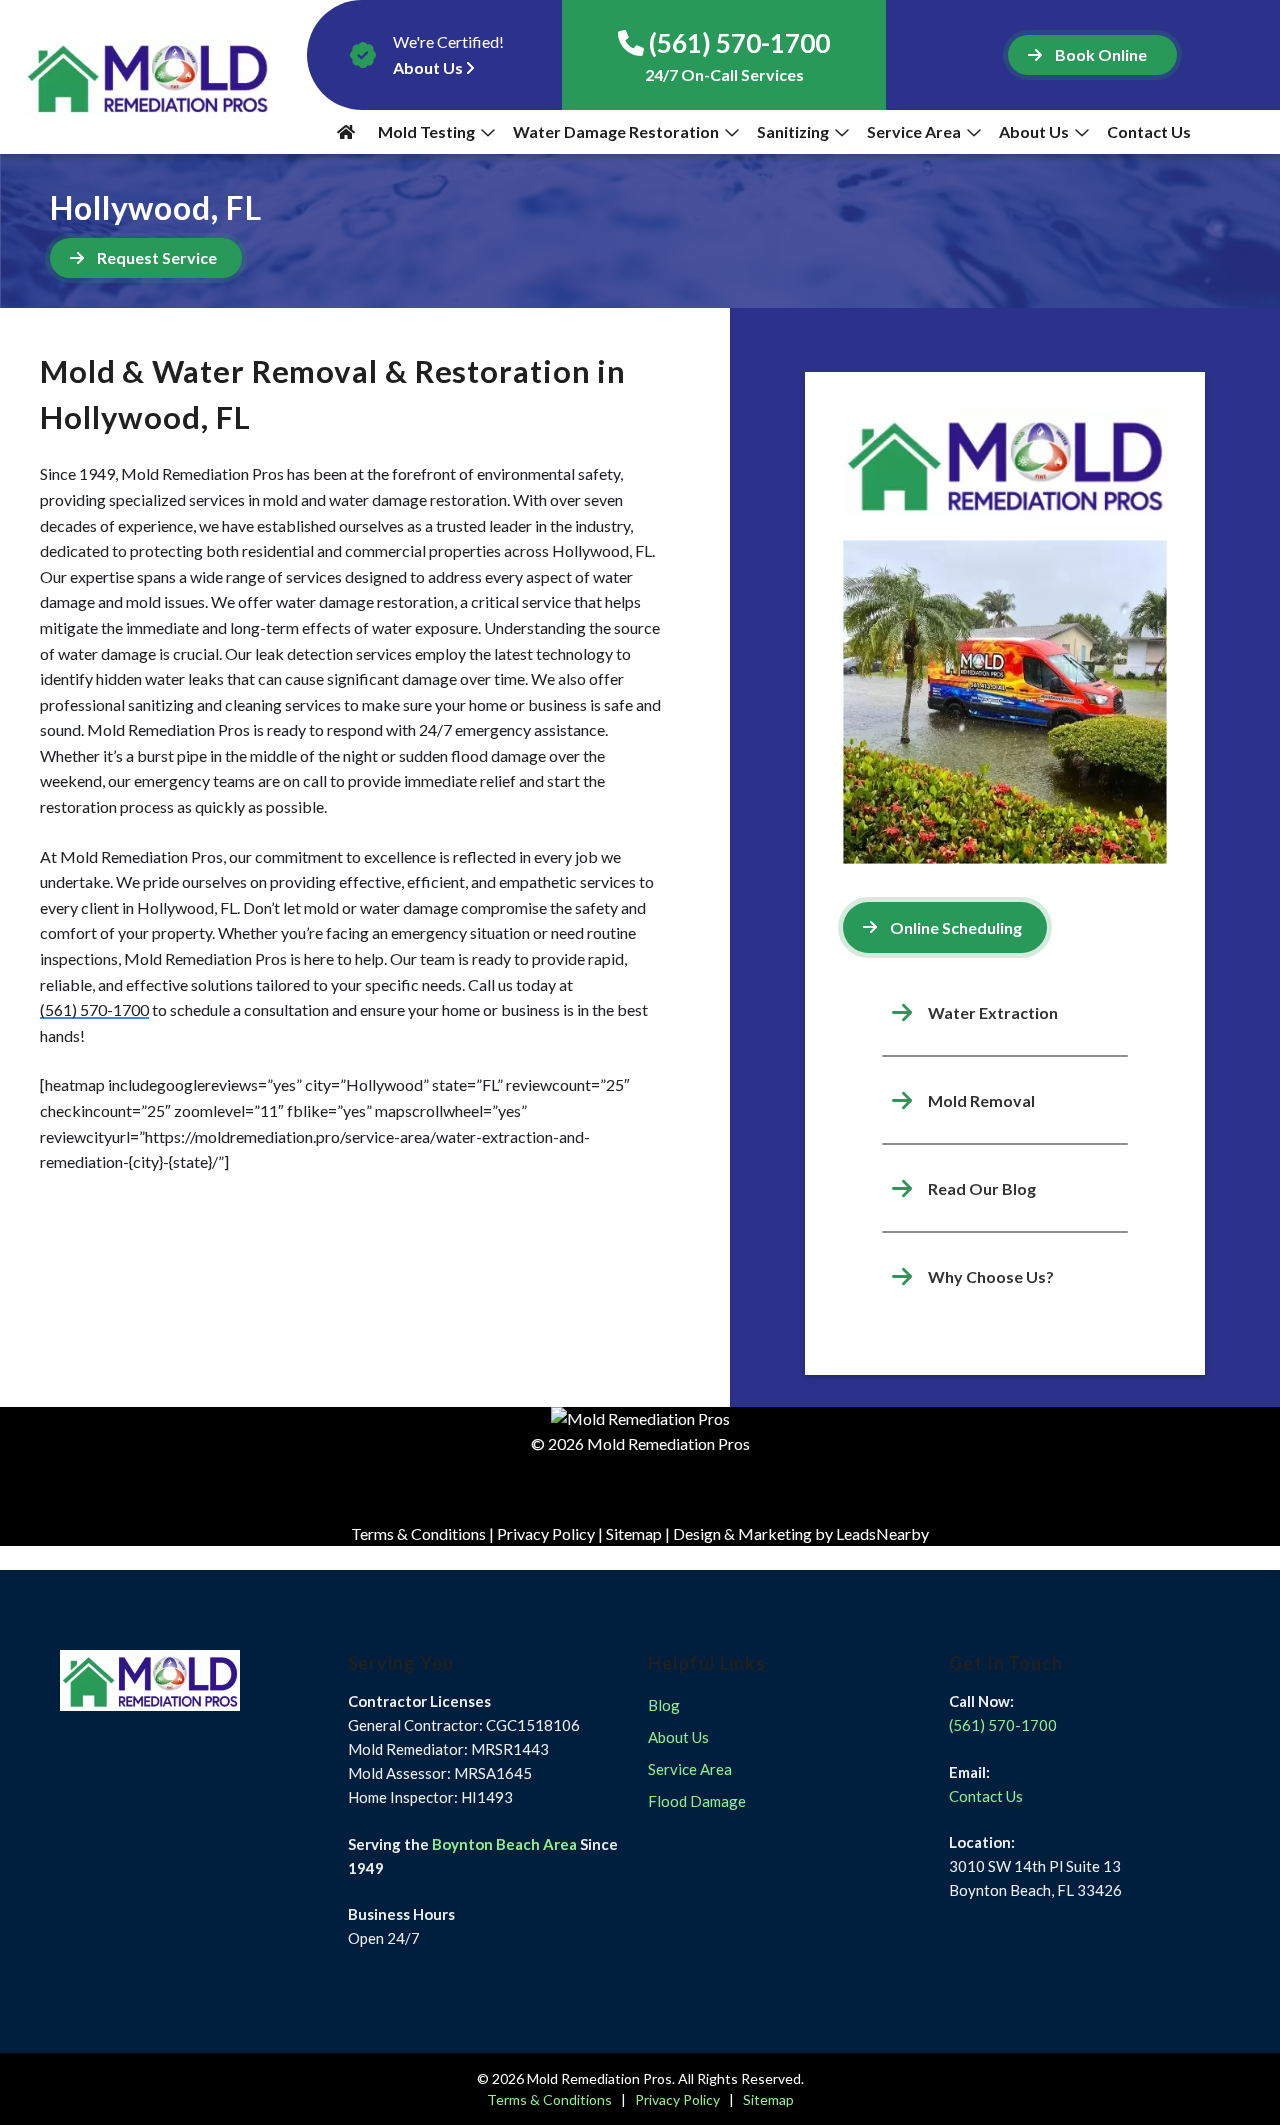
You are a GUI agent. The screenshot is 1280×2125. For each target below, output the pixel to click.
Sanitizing (793, 131)
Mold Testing (426, 131)
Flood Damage (697, 1801)
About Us (1034, 131)
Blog (664, 1705)
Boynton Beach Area (504, 1844)
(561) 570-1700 (94, 1009)
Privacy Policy (546, 1533)
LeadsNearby (882, 1533)
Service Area (914, 131)
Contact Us (1150, 131)
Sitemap (634, 1533)
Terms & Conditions (418, 1533)
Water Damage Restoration (616, 131)
